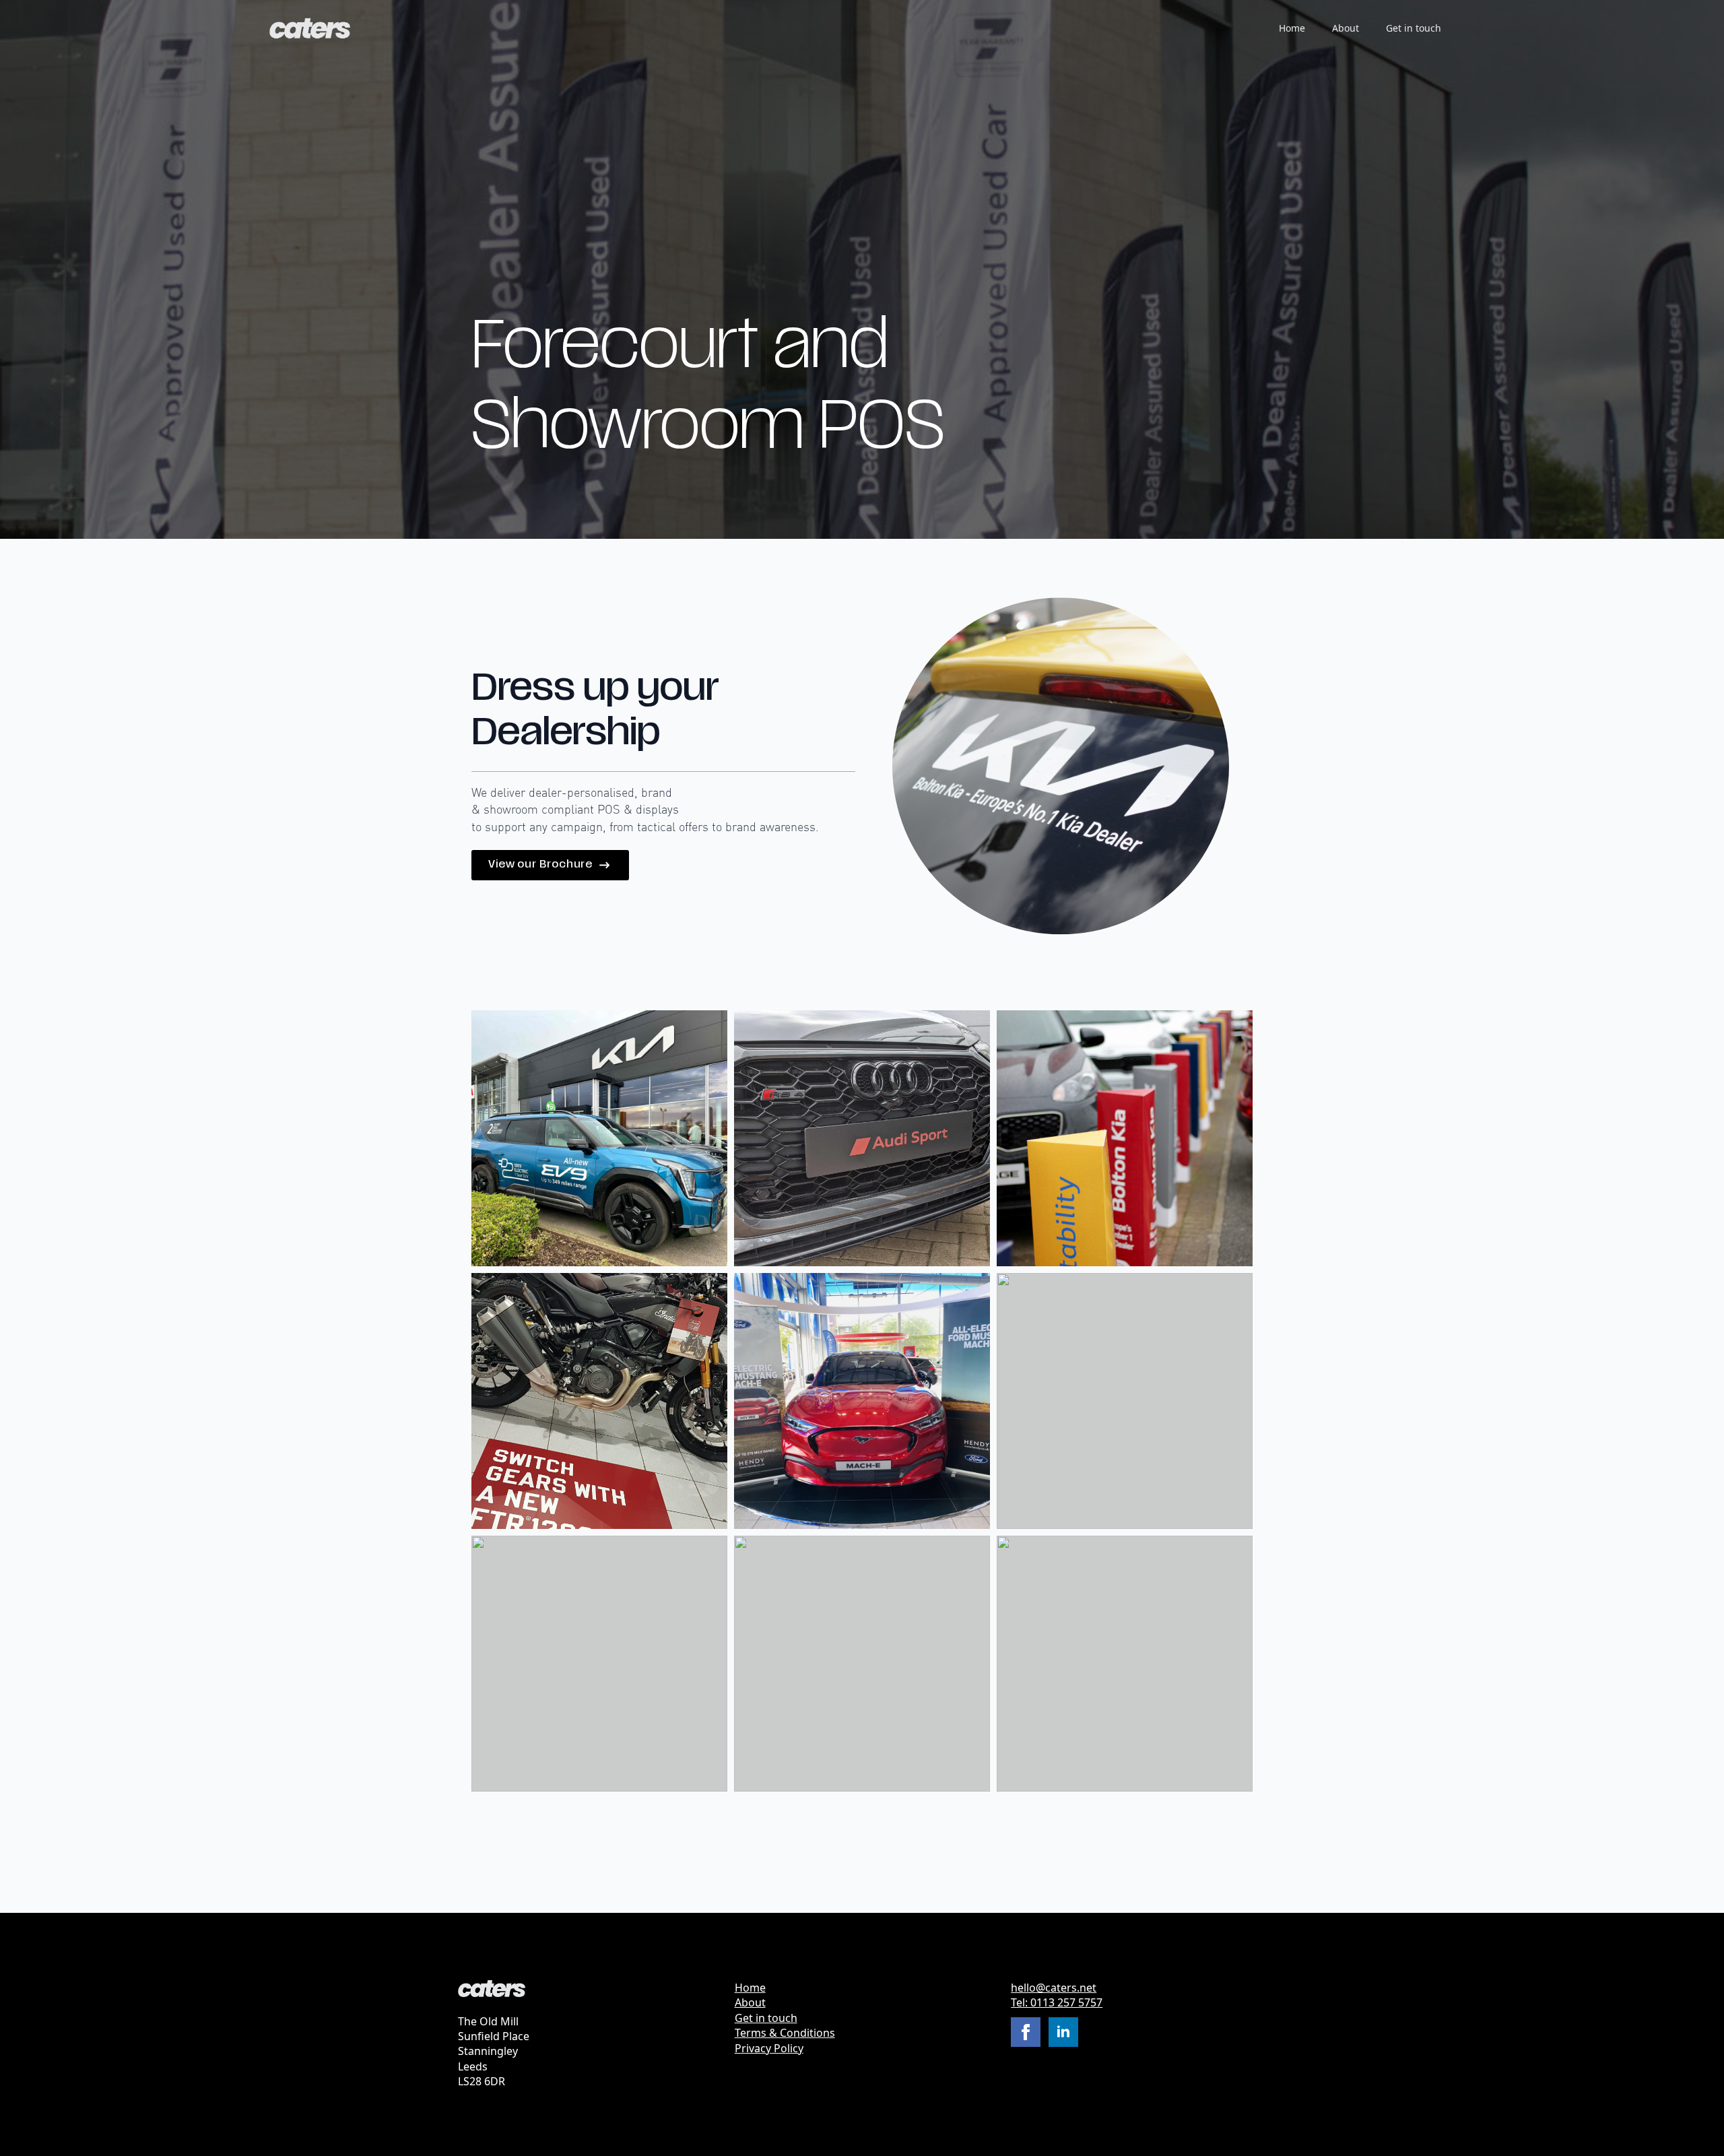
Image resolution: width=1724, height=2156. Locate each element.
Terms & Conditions (785, 2033)
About (1346, 28)
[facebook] (1026, 2032)
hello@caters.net (1054, 1988)
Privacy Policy (769, 2048)
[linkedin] (1063, 2032)
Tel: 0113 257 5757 (1057, 2002)
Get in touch (1414, 28)
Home (1292, 28)
